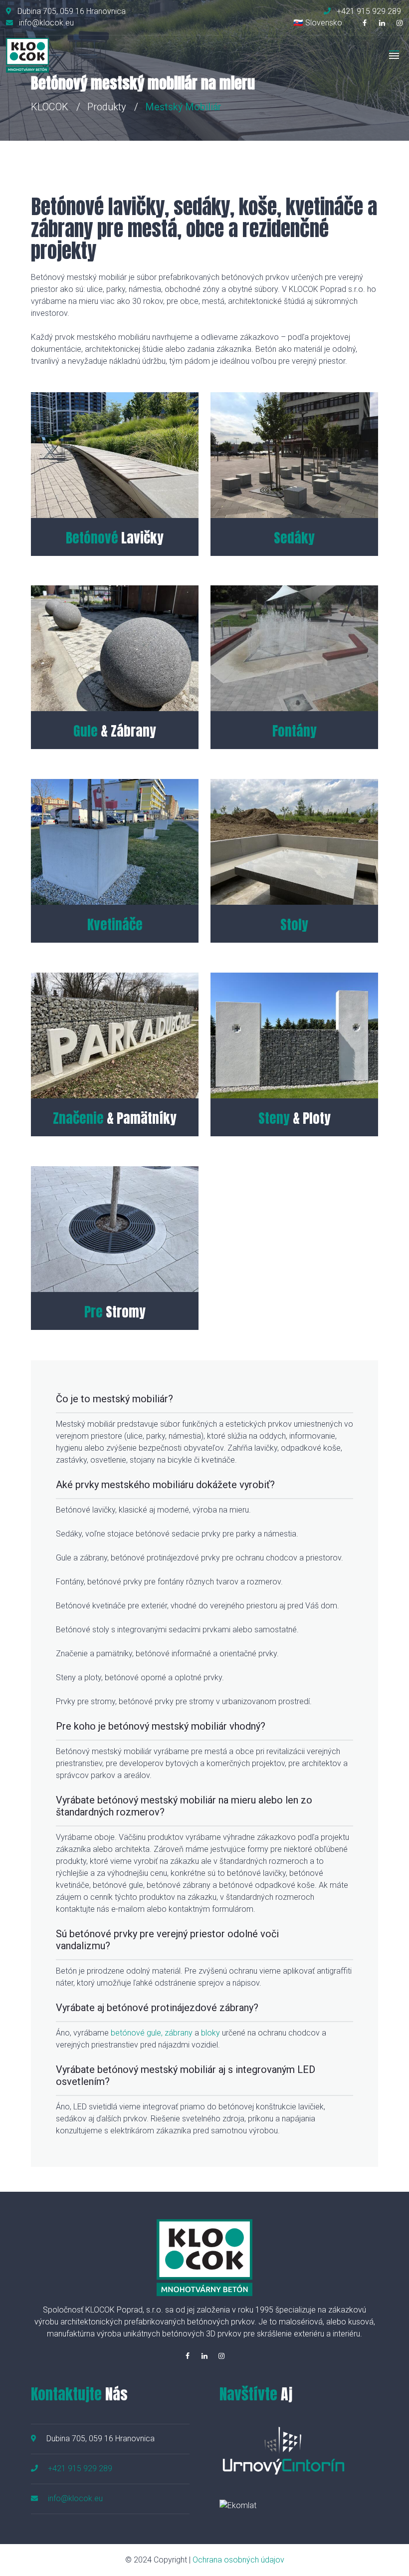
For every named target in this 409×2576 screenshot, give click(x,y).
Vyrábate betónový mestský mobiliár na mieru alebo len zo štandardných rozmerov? (184, 1806)
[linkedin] (382, 23)
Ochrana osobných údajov (238, 2560)
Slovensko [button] (324, 23)
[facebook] (365, 23)
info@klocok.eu (75, 2498)
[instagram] (400, 23)
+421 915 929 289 (80, 2468)
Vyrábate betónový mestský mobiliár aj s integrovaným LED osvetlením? (186, 2075)
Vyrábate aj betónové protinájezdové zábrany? (157, 2008)
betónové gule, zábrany (152, 2033)
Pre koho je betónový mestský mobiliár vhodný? (161, 1726)
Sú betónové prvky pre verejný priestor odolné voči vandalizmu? (167, 1940)
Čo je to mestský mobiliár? (114, 1399)
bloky (210, 2033)
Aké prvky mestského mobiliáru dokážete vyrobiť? (165, 1485)
